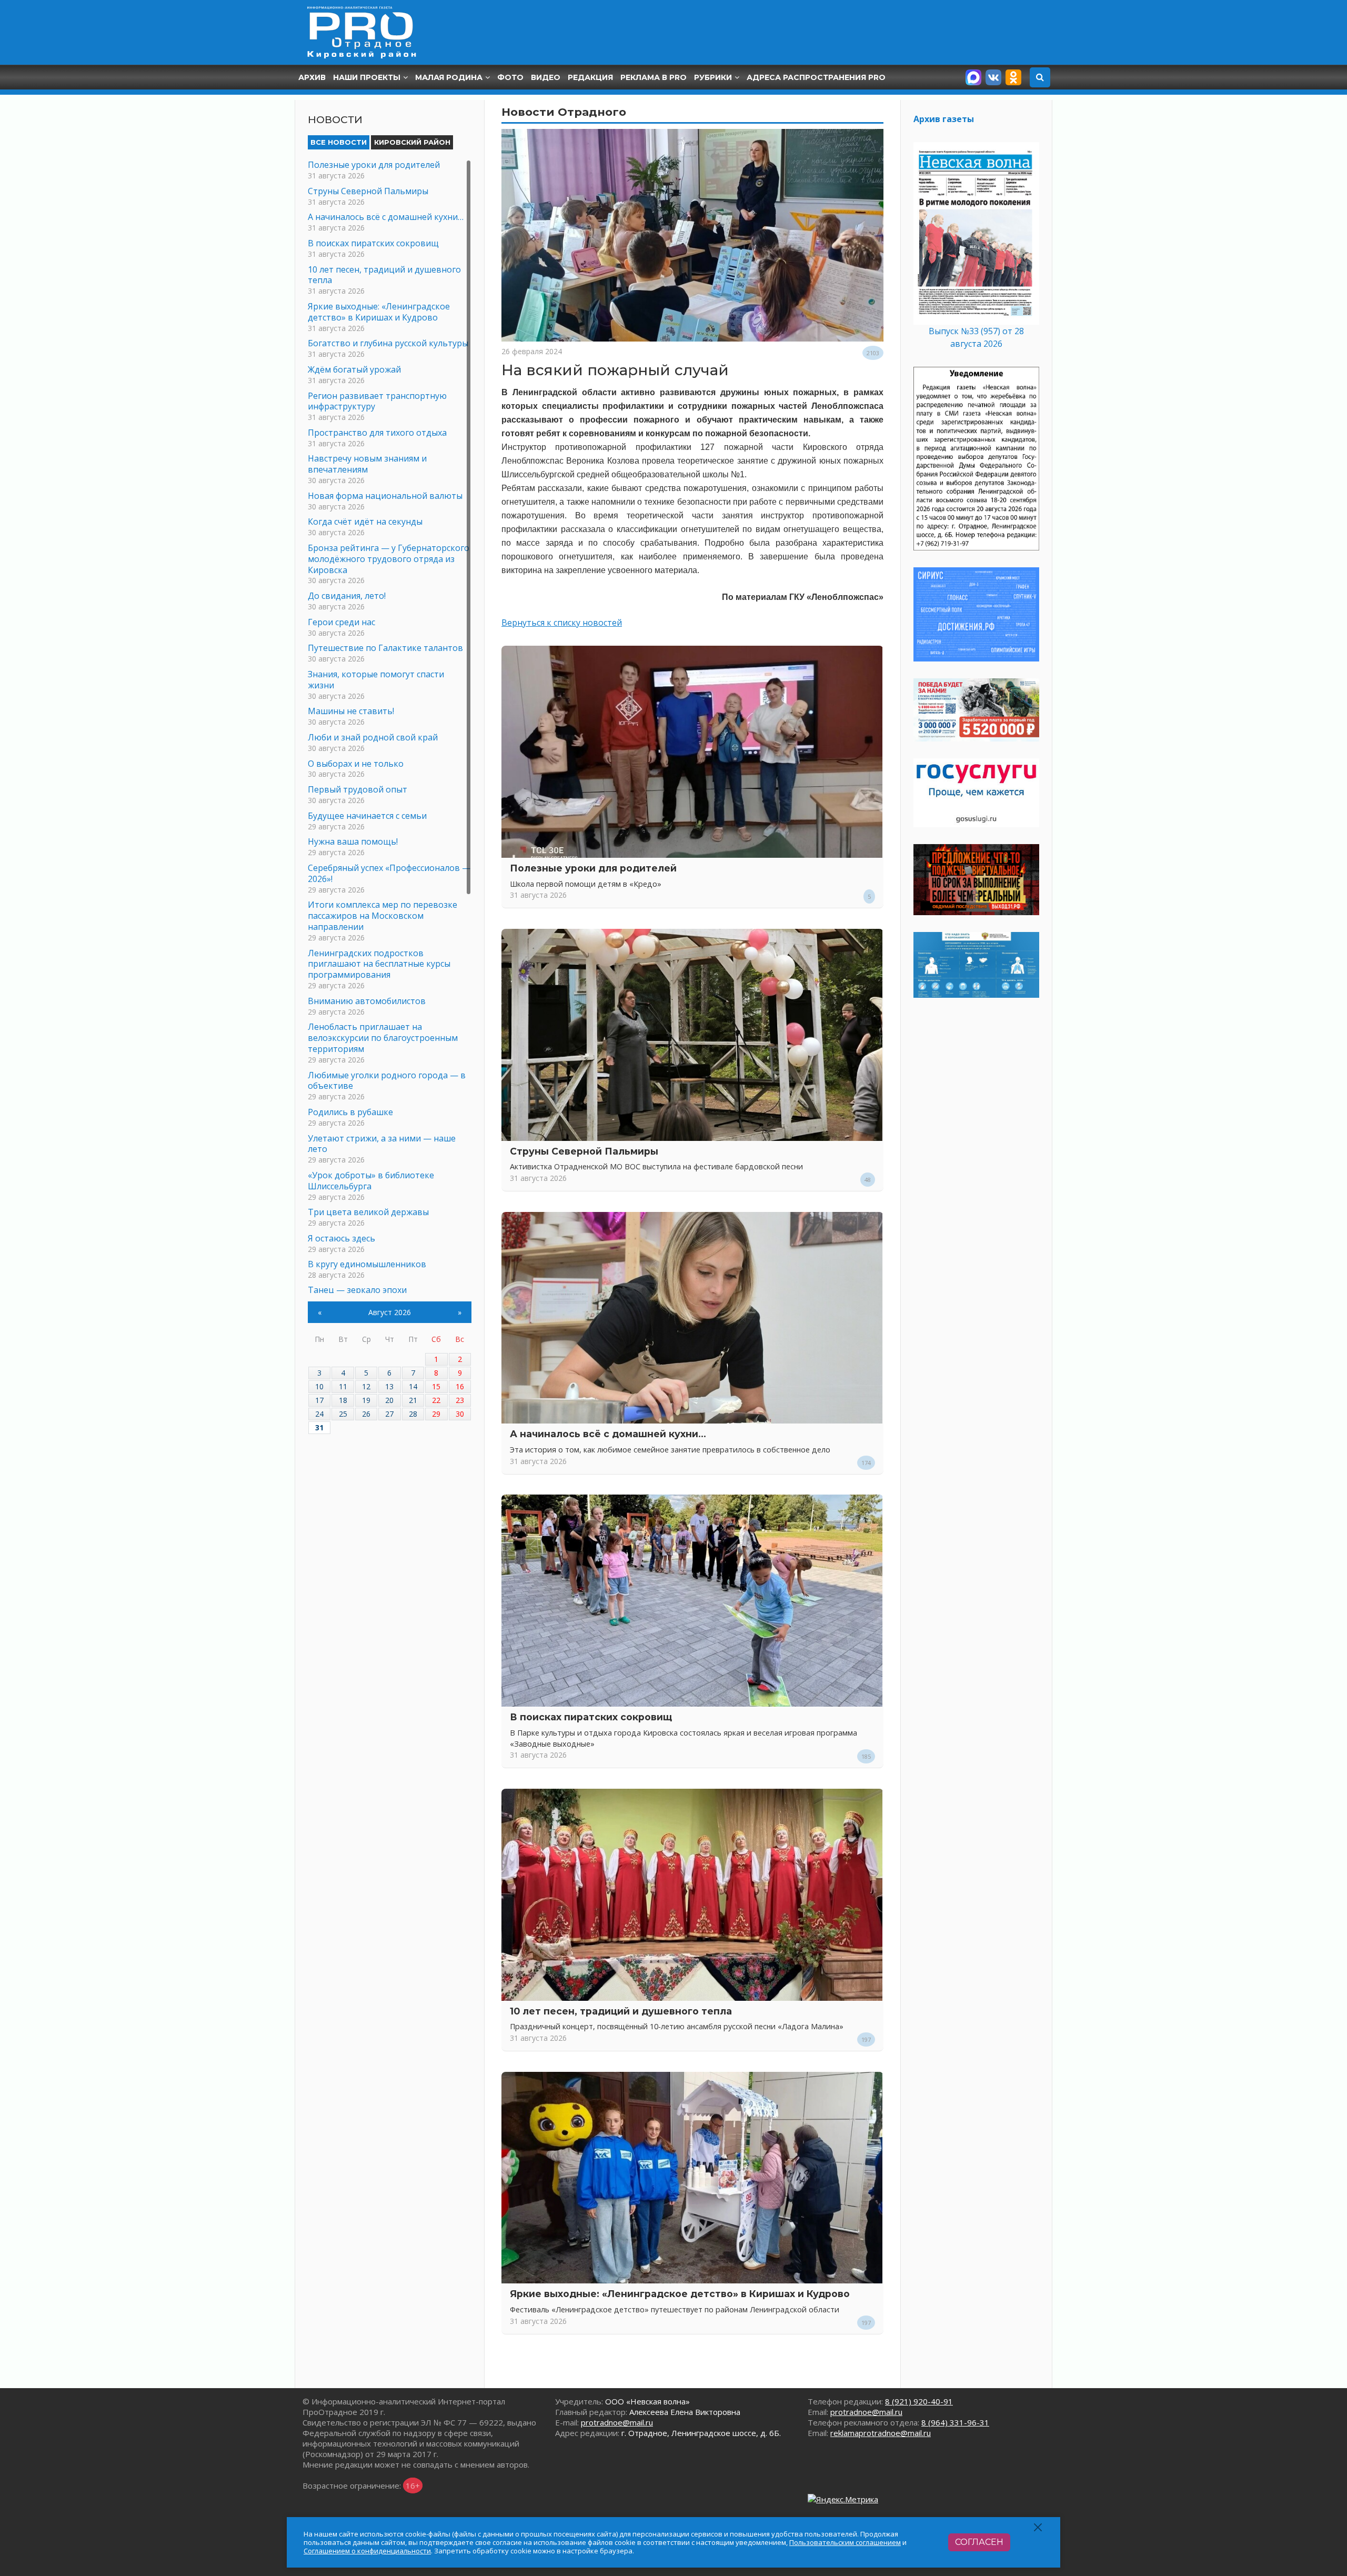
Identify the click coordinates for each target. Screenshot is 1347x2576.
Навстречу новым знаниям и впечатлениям (367, 464)
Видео (546, 77)
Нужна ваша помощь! (353, 841)
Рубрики (713, 77)
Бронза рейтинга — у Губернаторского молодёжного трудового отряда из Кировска (389, 559)
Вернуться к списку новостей (562, 623)
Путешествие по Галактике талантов (385, 648)
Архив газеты (944, 119)
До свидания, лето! (347, 596)
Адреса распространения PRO (816, 77)
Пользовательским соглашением (845, 2542)
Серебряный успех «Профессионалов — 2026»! (389, 873)
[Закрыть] (1038, 2527)
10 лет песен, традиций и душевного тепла (621, 2011)
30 (460, 1414)
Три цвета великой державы (368, 1212)
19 (366, 1400)
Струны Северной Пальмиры (584, 1151)
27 (389, 1414)
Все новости (339, 142)
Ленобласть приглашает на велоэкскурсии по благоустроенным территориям (383, 1038)
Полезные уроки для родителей (593, 868)
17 (319, 1400)
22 (436, 1400)
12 (366, 1386)
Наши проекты (367, 77)
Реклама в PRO (654, 77)
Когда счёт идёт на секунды (365, 522)
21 (413, 1400)
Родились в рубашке (350, 1112)
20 (389, 1400)
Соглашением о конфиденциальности (367, 2551)
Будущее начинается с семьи (367, 816)
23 (460, 1400)
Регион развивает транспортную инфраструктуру (377, 401)
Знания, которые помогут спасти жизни (376, 680)
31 (319, 1427)
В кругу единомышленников (367, 1264)
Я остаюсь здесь (341, 1238)
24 (319, 1414)
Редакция (590, 77)
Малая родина (449, 77)
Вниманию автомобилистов (367, 1001)
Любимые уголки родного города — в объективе (387, 1081)
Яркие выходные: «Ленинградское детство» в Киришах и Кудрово (680, 2294)
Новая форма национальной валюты (385, 496)
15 (436, 1386)
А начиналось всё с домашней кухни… (608, 1434)
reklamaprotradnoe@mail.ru (881, 2433)
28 (413, 1414)
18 (343, 1400)
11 (343, 1386)
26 (366, 1414)
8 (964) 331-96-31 (955, 2422)
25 (343, 1414)
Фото (510, 77)
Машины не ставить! (351, 711)
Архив (312, 77)
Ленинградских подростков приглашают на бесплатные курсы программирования (379, 964)
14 (413, 1386)
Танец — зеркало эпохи (357, 1290)
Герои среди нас (341, 622)
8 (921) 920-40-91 (919, 2401)
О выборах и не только (356, 764)
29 (436, 1414)
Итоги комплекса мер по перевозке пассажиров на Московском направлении (383, 916)
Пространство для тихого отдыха (377, 433)
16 (460, 1386)
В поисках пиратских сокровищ (591, 1717)
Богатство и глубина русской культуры (388, 343)
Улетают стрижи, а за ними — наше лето (382, 1144)
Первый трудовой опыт (358, 789)
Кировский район (412, 142)
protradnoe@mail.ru (617, 2422)
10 (319, 1386)
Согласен (979, 2542)
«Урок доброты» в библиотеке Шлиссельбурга (371, 1181)
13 (389, 1386)
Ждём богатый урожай (354, 369)
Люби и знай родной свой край (373, 737)
